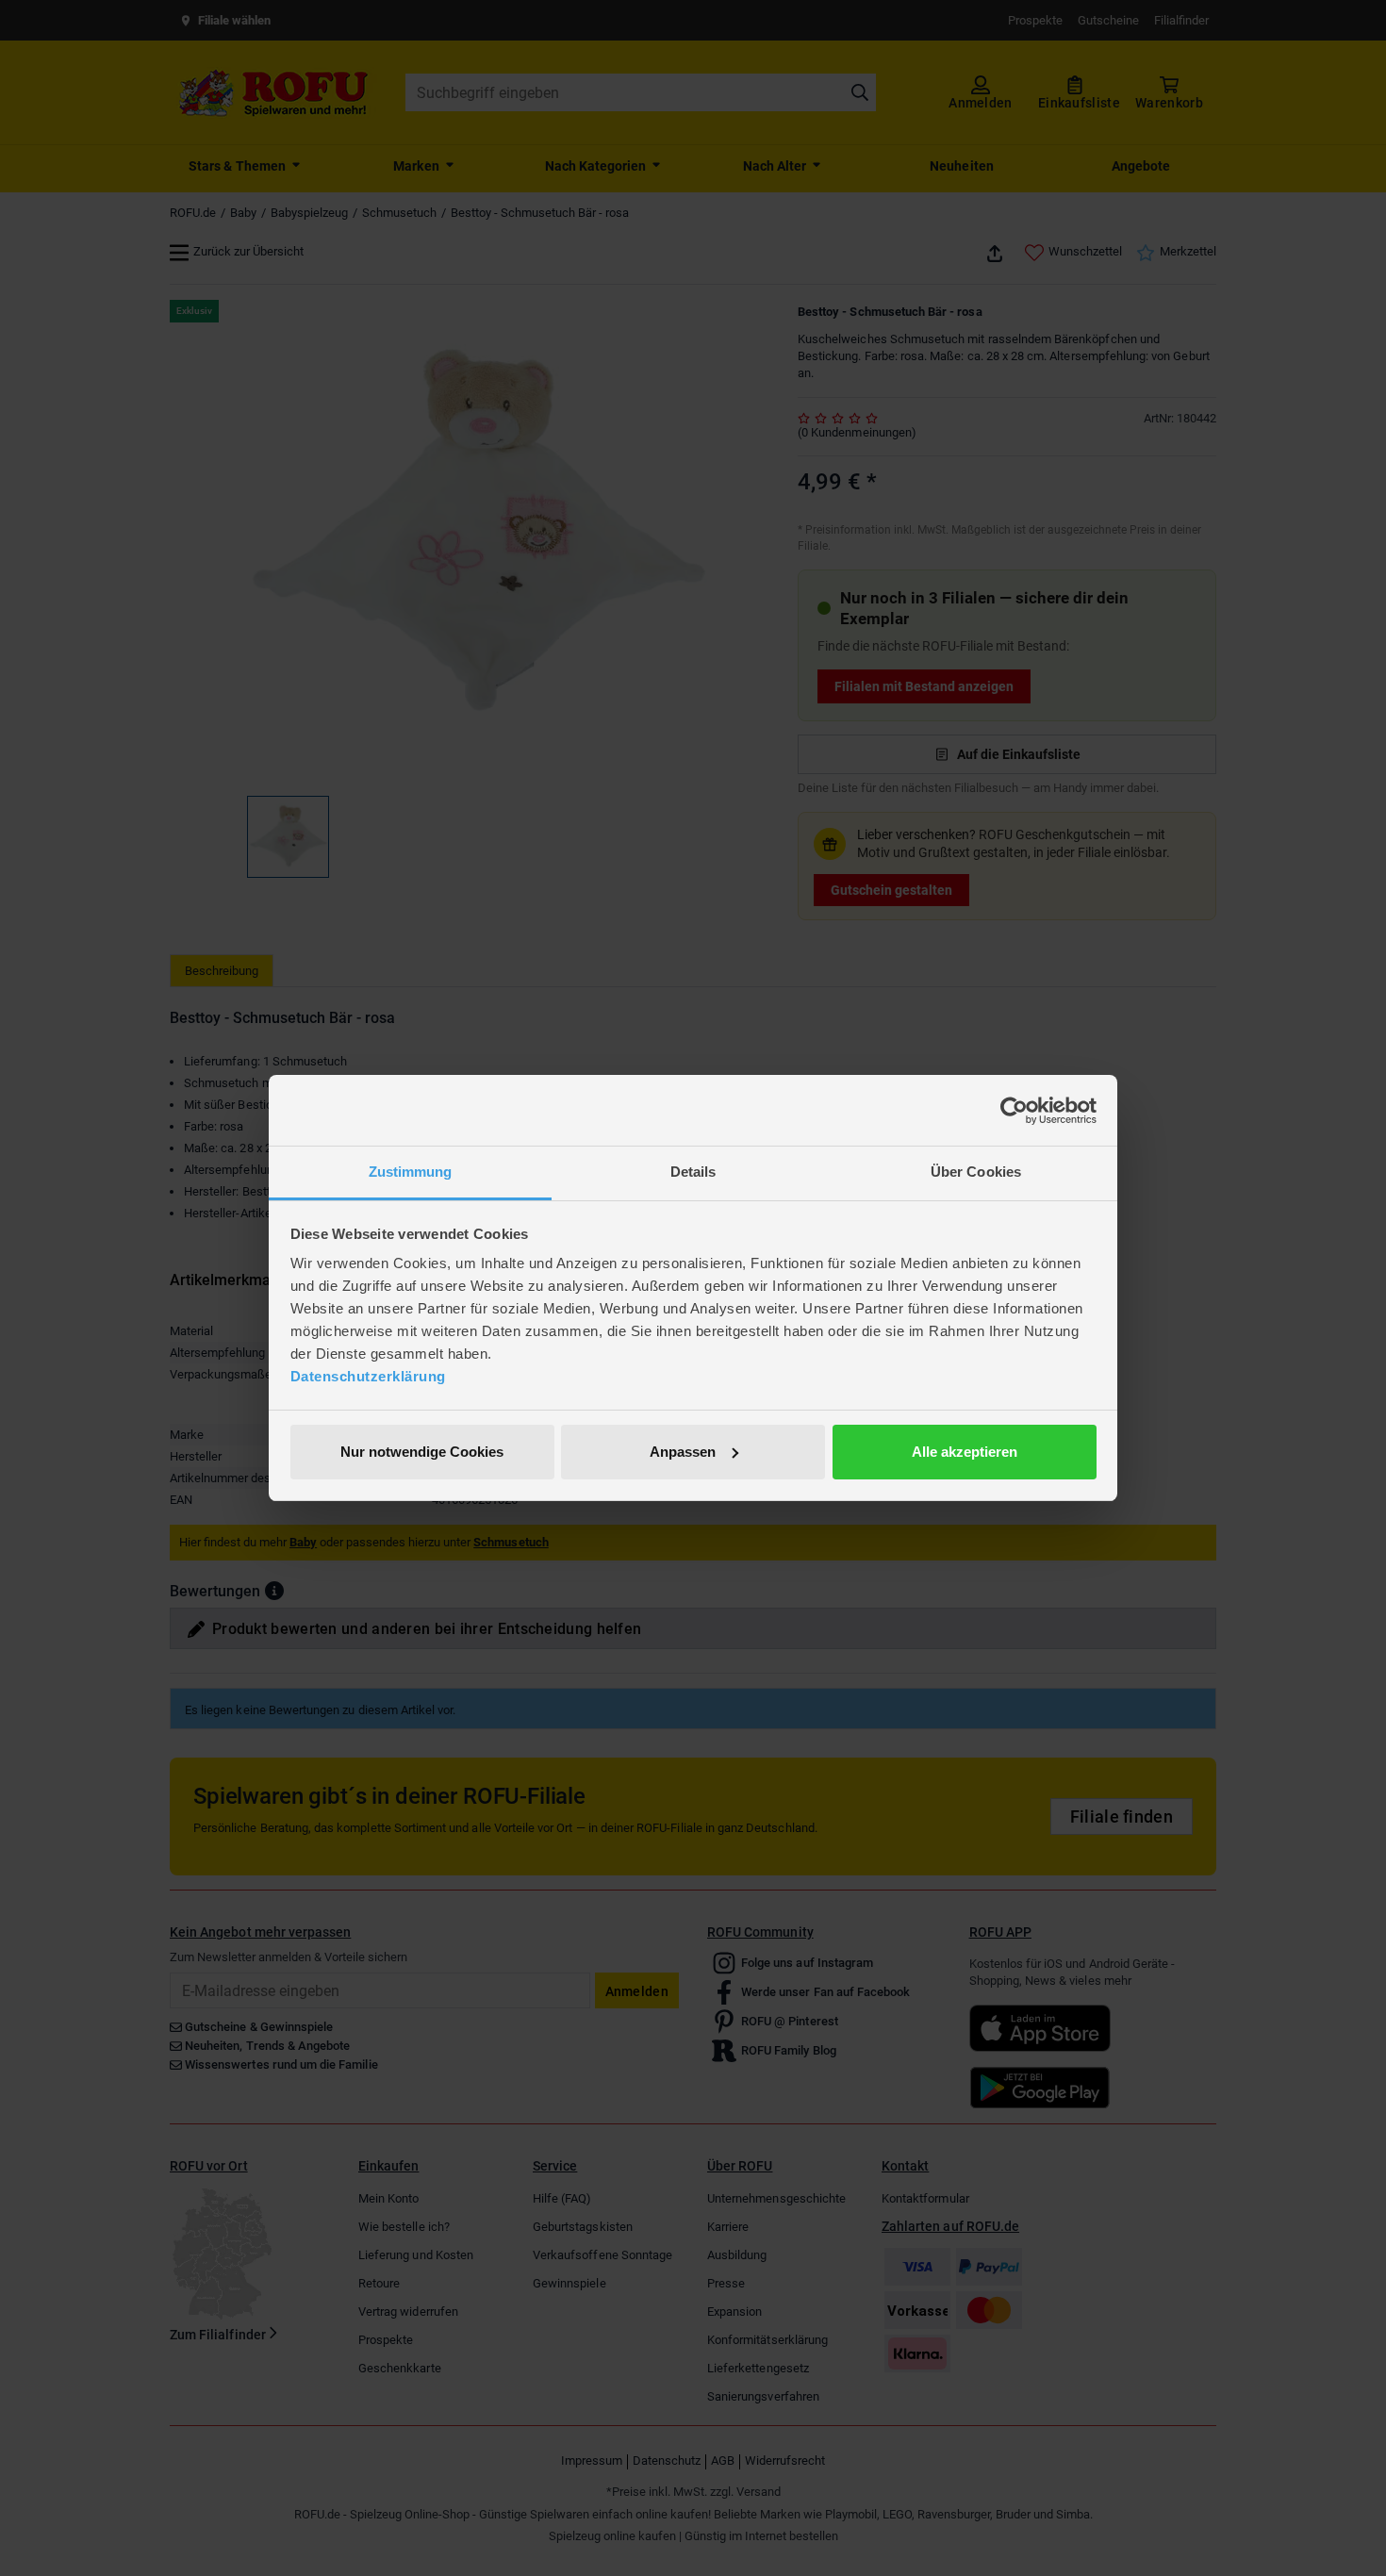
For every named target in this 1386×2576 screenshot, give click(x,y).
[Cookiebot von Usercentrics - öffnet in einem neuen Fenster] (1014, 1111)
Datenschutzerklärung (368, 1376)
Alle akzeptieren (965, 1452)
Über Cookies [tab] (976, 1172)
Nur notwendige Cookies (422, 1452)
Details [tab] (693, 1172)
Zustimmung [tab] (411, 1172)
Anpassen (683, 1452)
